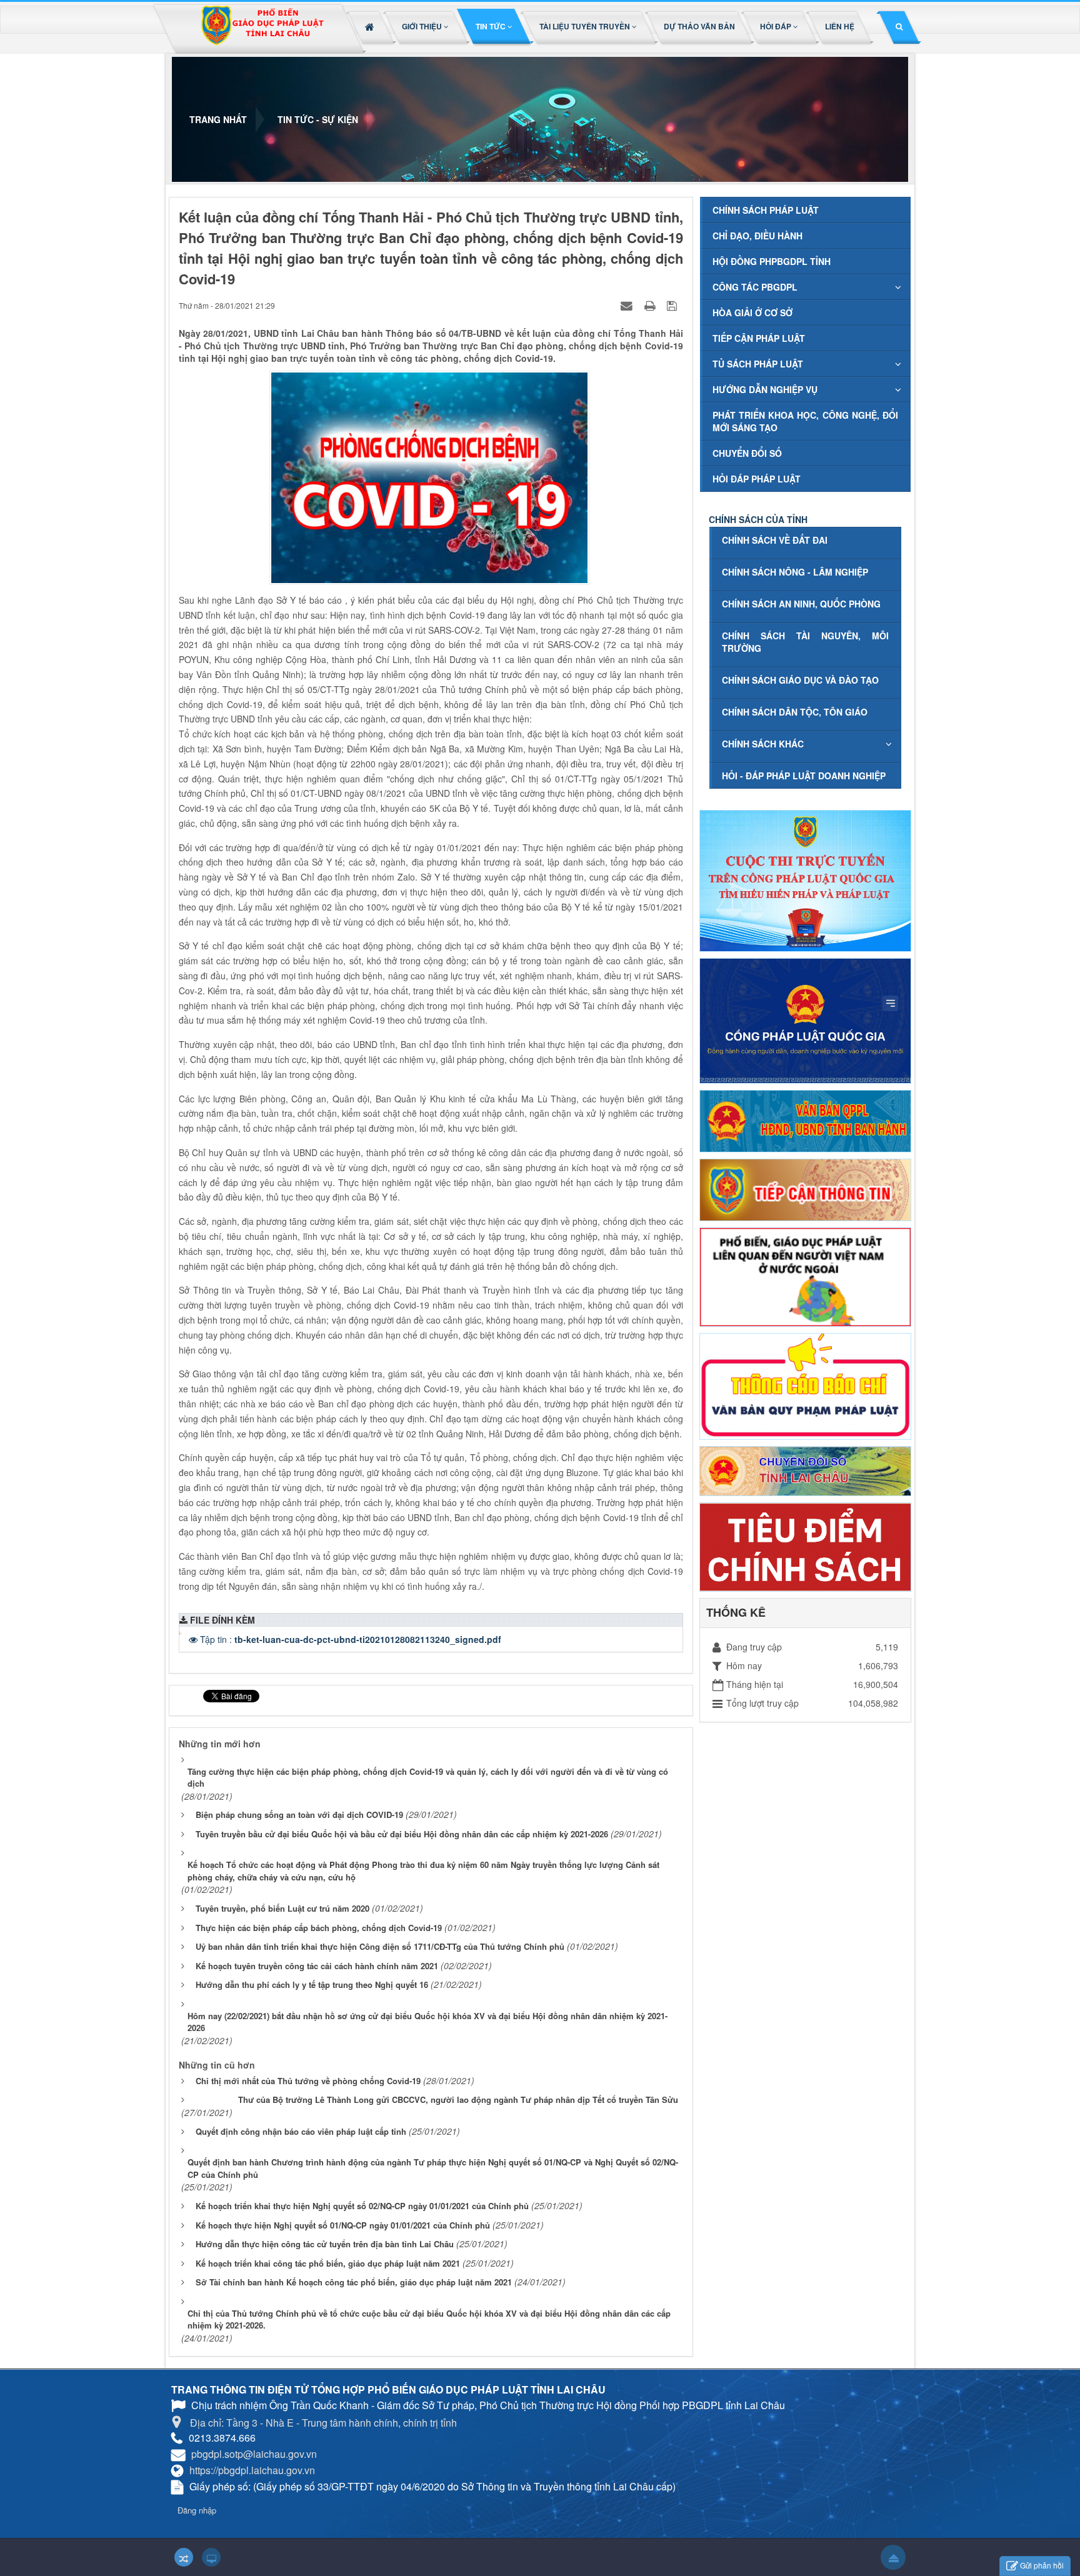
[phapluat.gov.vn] (805, 1019)
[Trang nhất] (371, 26)
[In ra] (651, 305)
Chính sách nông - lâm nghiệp (795, 572)
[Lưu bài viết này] (673, 305)
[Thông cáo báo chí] (805, 1385)
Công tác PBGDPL (755, 287)
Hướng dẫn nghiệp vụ (765, 389)
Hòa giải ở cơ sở (752, 312)
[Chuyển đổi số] (805, 1470)
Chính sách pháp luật (766, 210)
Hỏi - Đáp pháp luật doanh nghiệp (804, 776)
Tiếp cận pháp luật (759, 338)
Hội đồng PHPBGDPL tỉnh (772, 261)
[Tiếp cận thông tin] (805, 1189)
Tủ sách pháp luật (758, 364)
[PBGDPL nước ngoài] (805, 1276)
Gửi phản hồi (1042, 2565)
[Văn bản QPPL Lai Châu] (805, 1120)
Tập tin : (351, 1639)
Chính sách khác (763, 744)
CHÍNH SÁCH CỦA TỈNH (758, 519)
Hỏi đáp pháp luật (757, 479)
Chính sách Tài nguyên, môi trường (805, 642)
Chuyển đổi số (747, 453)
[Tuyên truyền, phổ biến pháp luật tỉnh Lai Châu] (262, 29)
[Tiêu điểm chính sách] (805, 1545)
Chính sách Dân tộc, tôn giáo (795, 712)
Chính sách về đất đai (775, 540)
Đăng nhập (197, 2510)
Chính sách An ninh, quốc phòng (801, 604)
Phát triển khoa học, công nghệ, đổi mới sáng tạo (805, 421)
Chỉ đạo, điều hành (757, 236)
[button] (426, 26)
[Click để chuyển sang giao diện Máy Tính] (211, 2557)
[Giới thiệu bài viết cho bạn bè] (628, 305)
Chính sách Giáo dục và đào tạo (800, 680)
